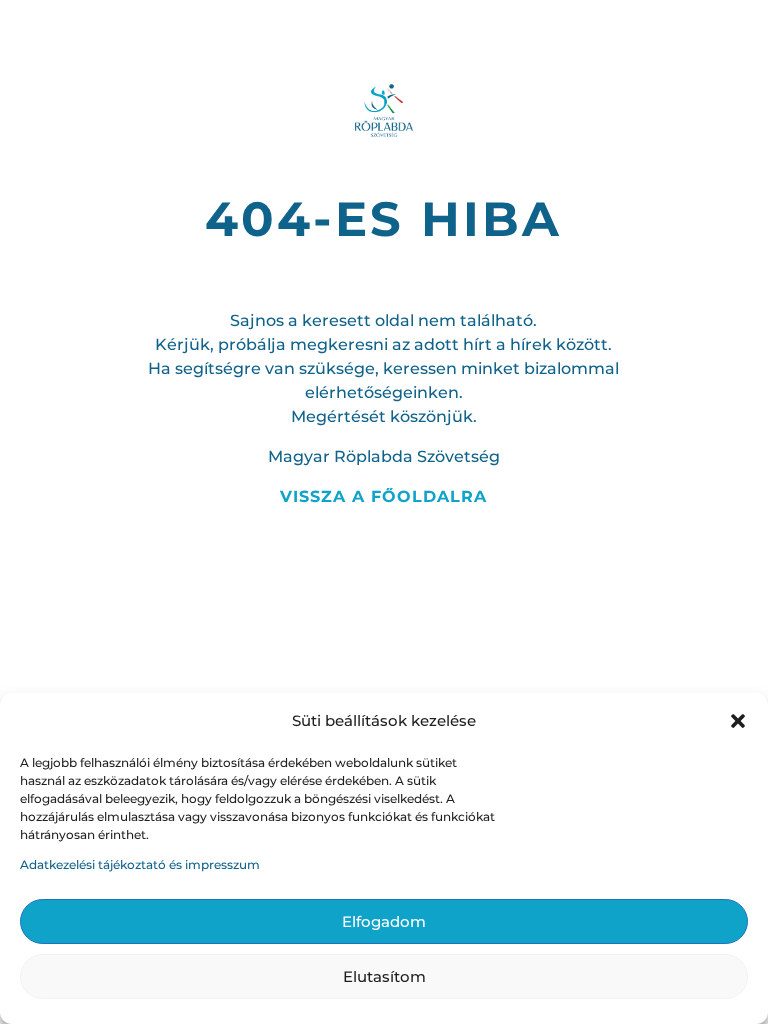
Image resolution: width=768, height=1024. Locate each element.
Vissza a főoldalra (383, 496)
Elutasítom (384, 976)
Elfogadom (384, 921)
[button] (738, 721)
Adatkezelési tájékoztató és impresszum (140, 864)
